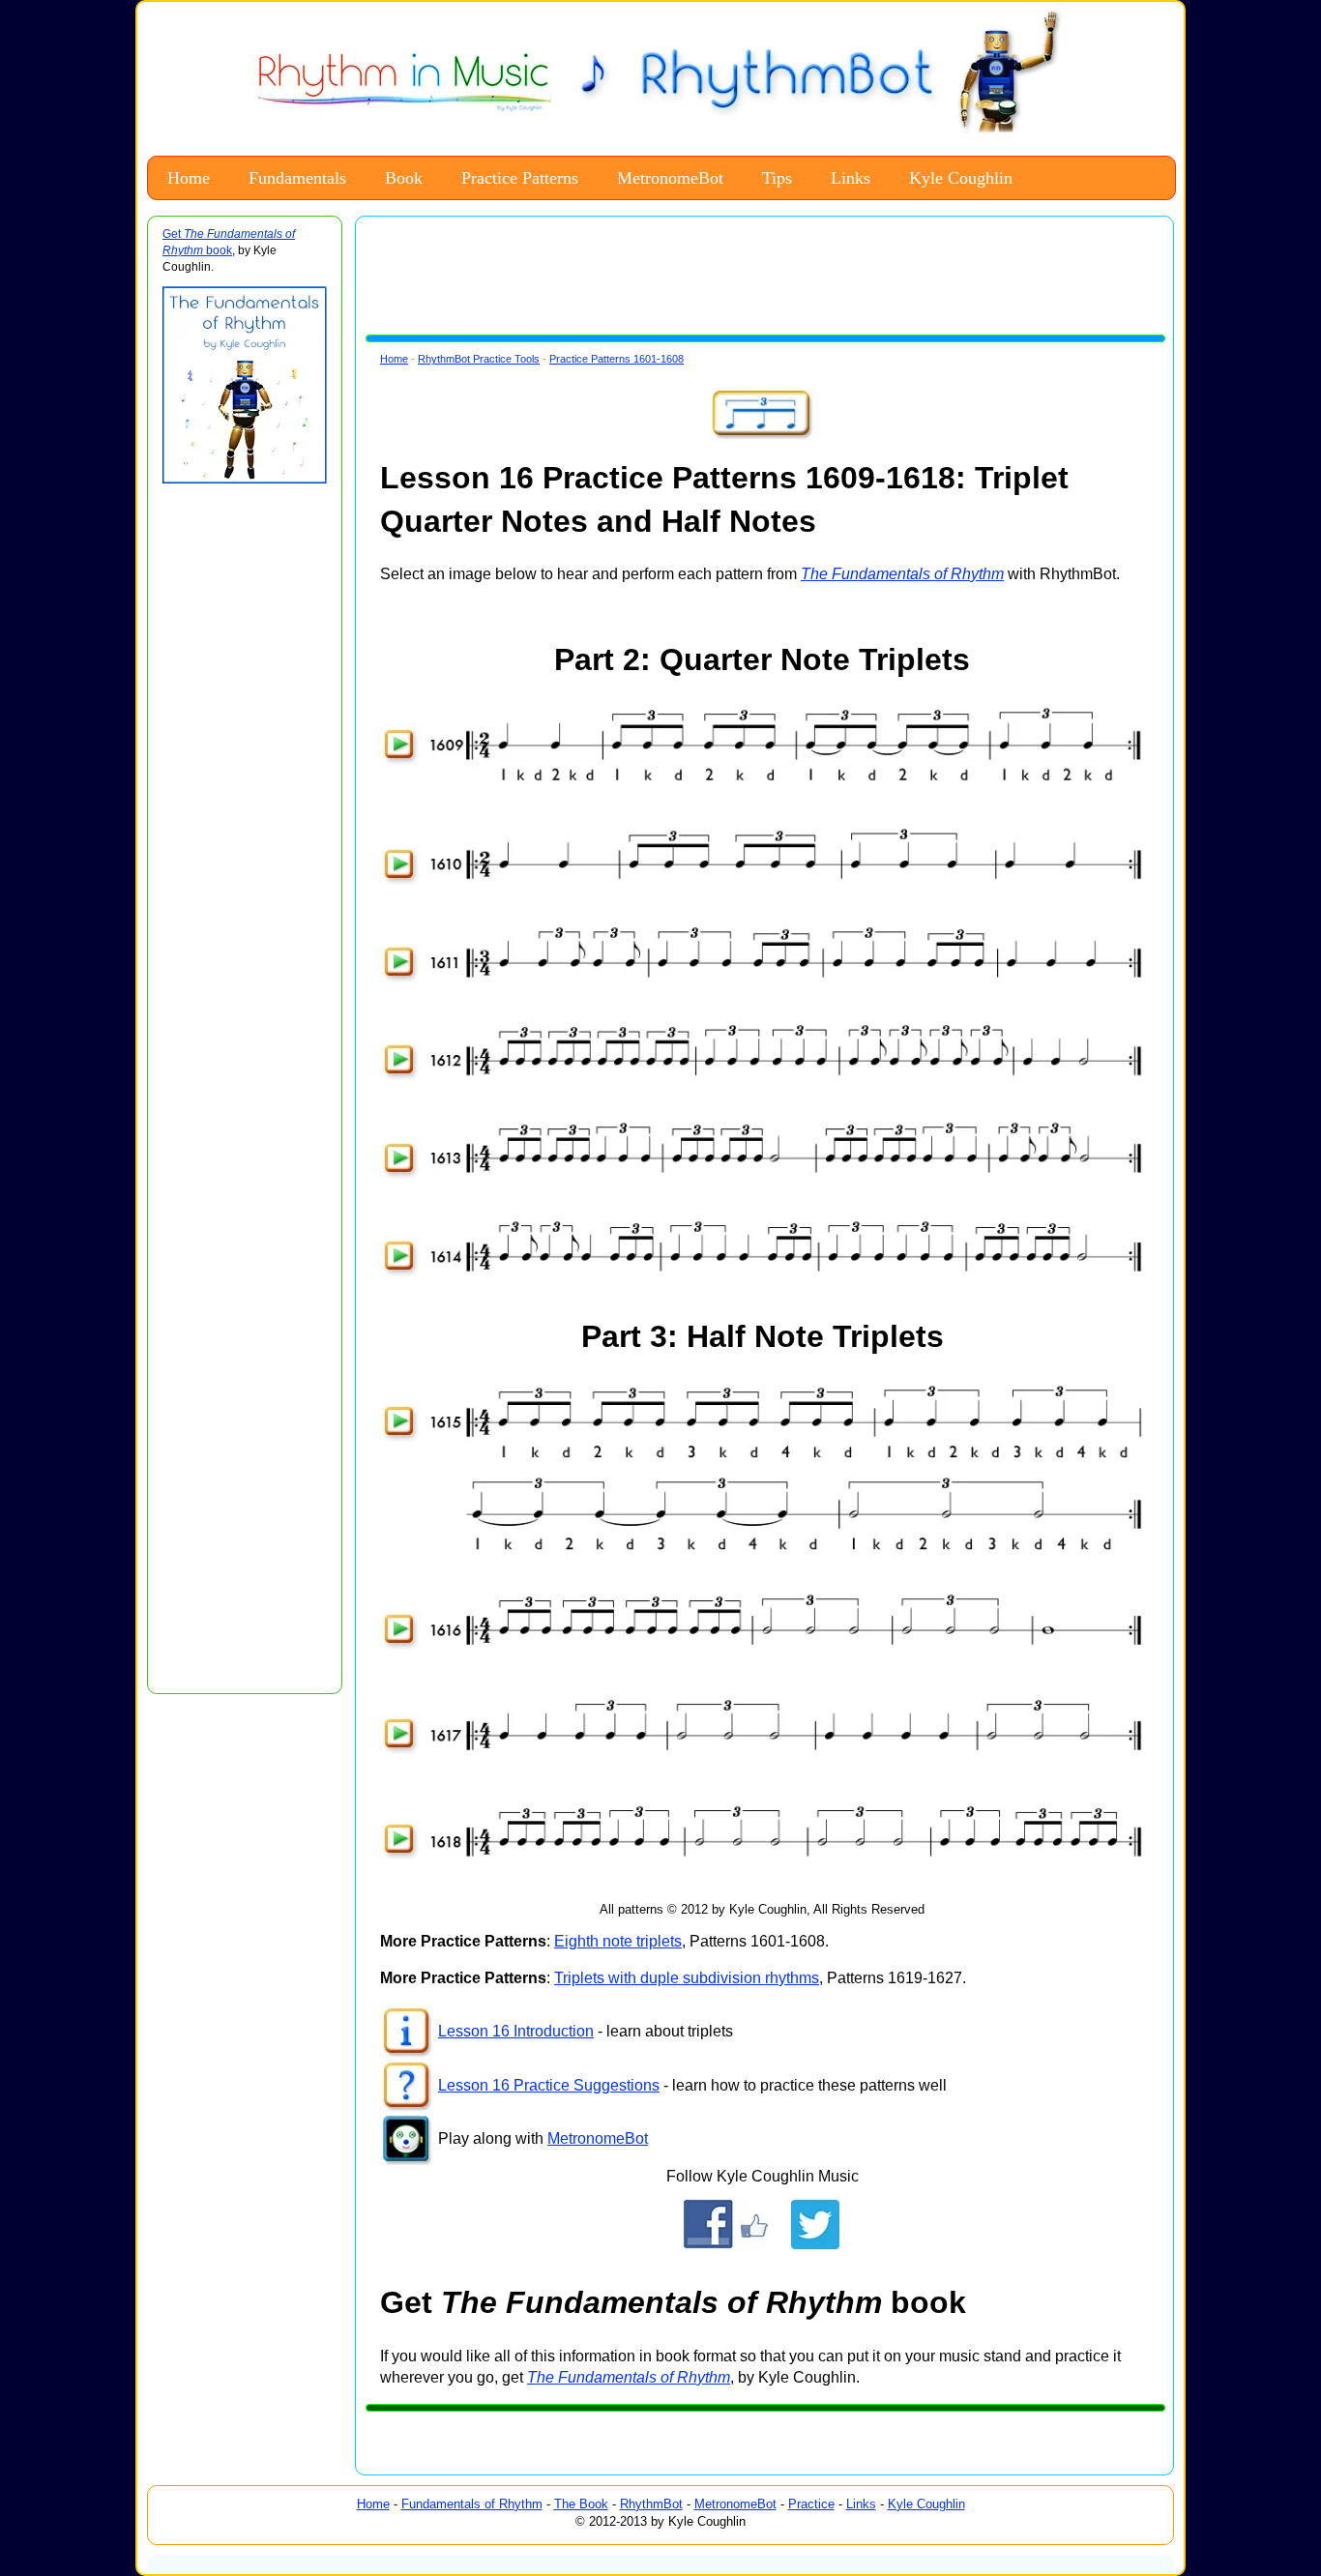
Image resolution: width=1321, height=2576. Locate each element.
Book (404, 178)
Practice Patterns (520, 178)
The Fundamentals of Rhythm (629, 2377)
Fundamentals (297, 178)
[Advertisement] (240, 790)
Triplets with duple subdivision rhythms (687, 1978)
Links (851, 178)
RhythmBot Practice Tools (479, 359)
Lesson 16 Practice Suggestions (549, 2085)
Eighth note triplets (618, 1941)
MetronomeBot (670, 178)
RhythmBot (651, 2504)
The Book (581, 2504)
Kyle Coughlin (961, 178)
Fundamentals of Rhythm (472, 2504)
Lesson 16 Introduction (516, 2031)
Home (189, 178)
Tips (777, 178)
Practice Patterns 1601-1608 (616, 359)
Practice (811, 2504)
